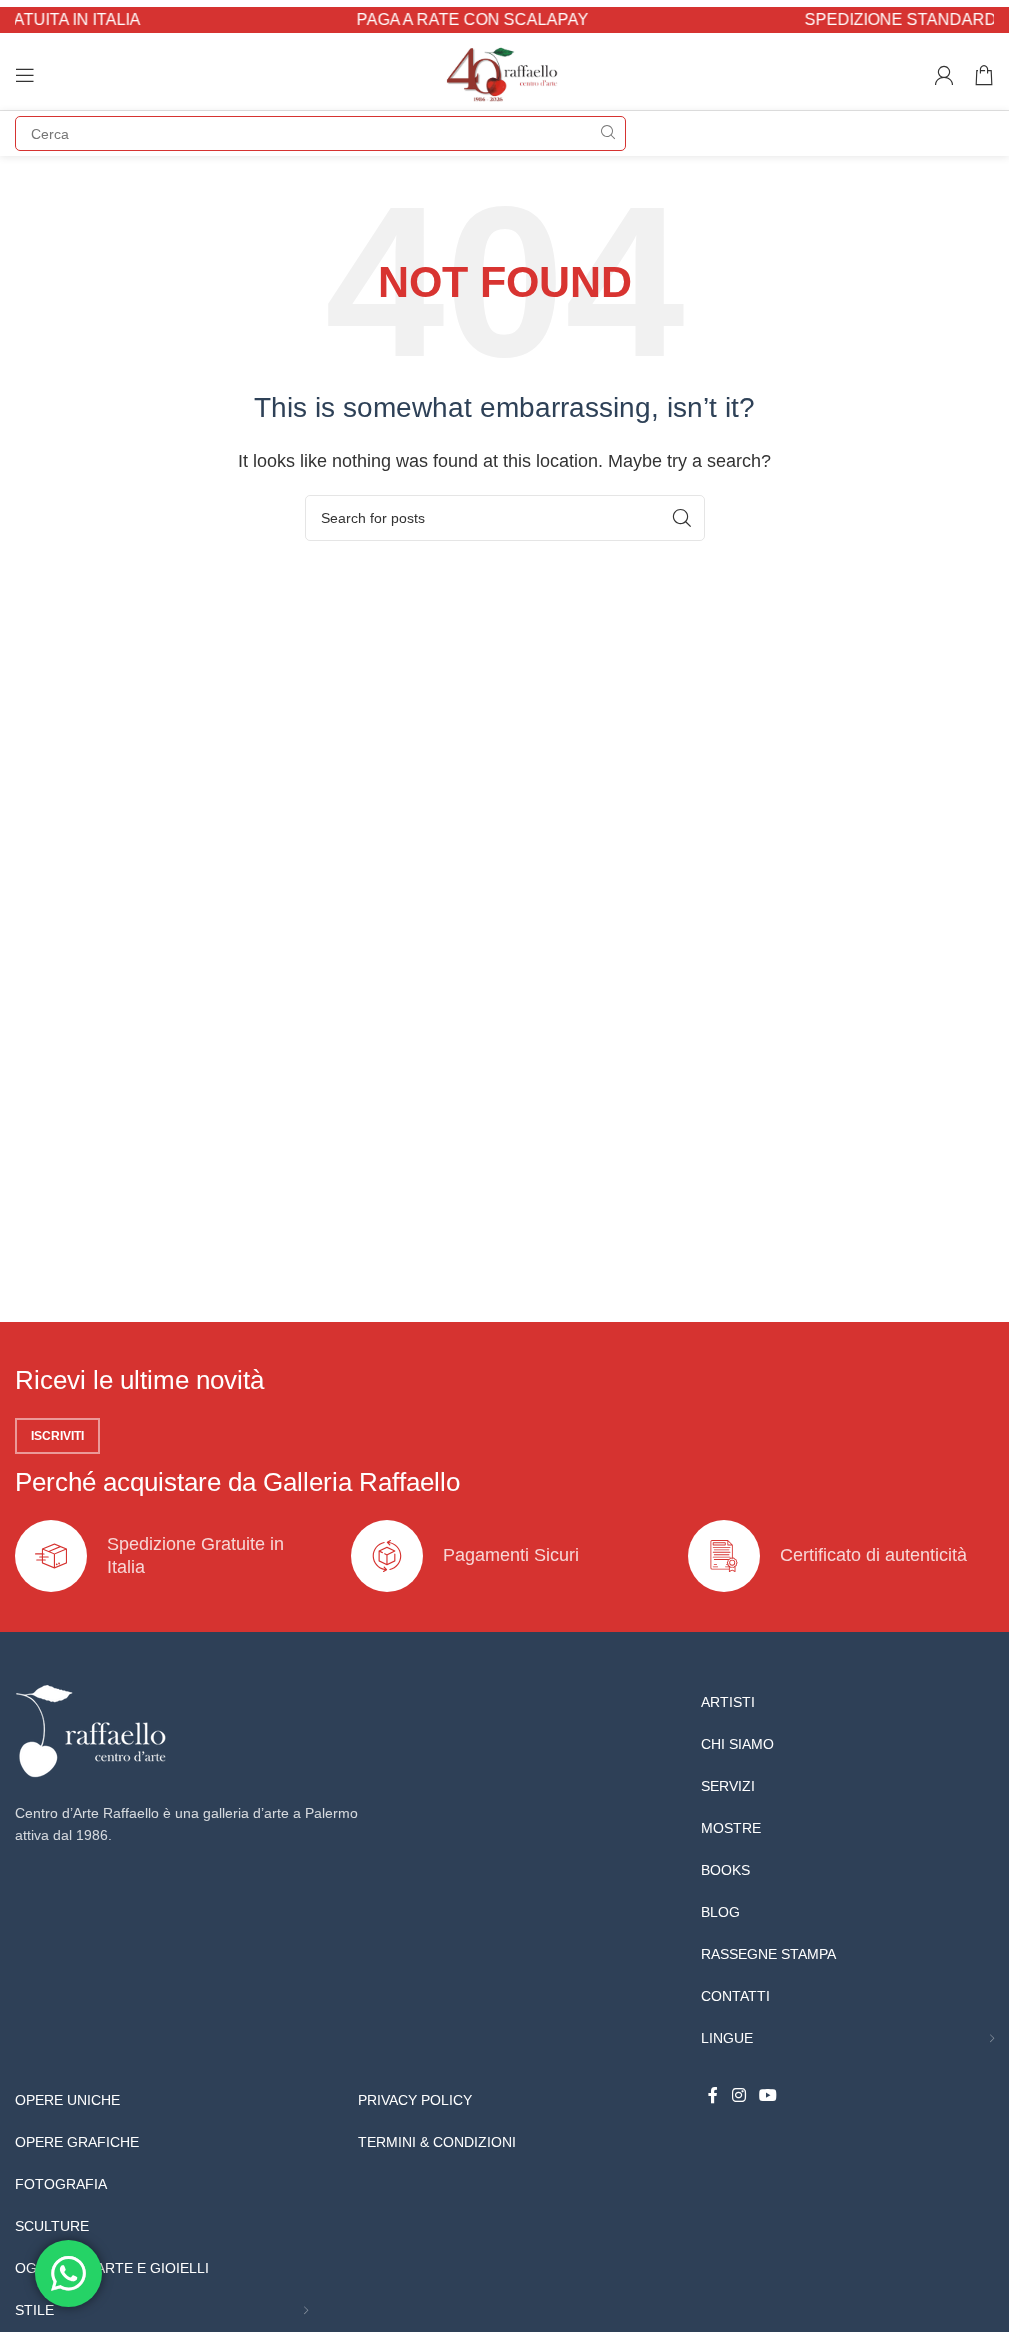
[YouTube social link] (767, 2095)
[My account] (944, 75)
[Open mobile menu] (25, 75)
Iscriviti (57, 1436)
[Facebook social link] (713, 2095)
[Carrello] (984, 75)
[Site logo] (504, 73)
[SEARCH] (608, 133)
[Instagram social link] (738, 2095)
